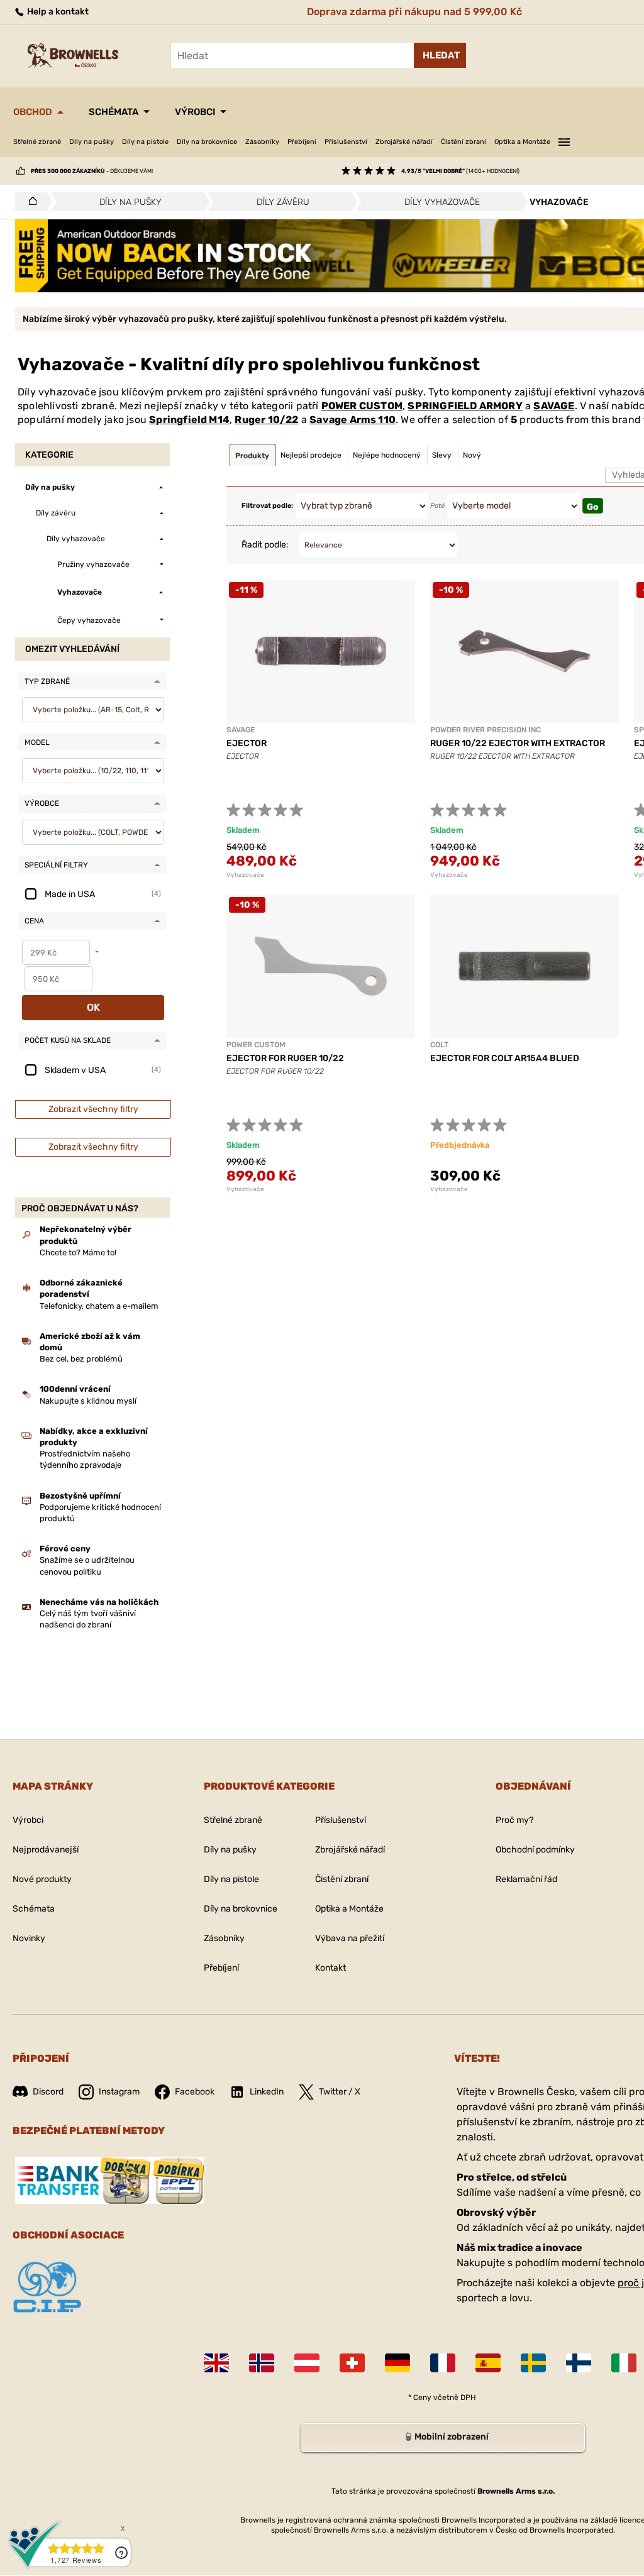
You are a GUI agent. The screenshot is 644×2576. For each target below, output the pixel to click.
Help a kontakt (57, 12)
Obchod (33, 112)
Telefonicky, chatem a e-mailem (99, 1306)
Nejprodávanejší (46, 1850)
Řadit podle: (265, 545)
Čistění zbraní (464, 142)
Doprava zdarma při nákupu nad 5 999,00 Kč (414, 12)
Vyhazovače (245, 875)
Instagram (119, 2092)
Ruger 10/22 (266, 420)
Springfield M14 (189, 420)
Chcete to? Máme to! (78, 1252)
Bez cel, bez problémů (81, 1359)
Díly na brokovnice (207, 142)
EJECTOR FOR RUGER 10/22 (285, 1058)
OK (93, 1007)
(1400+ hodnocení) (460, 171)
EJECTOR (247, 743)
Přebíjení (302, 142)
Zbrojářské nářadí (404, 142)
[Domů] (29, 202)
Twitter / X (340, 2092)
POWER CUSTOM (362, 406)
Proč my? (514, 1820)
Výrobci (195, 112)
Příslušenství (346, 142)
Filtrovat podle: (267, 506)
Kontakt (330, 1968)
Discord (48, 2092)
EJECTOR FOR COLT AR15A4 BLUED (505, 1058)
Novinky (29, 1938)
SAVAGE (554, 406)
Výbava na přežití (350, 1938)
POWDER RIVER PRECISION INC (486, 730)
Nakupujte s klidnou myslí (88, 1401)
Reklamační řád (526, 1879)
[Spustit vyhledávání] (440, 55)
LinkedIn (267, 2092)
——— (564, 140)
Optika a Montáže (522, 142)
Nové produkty (42, 1879)
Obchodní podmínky (535, 1850)
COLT (439, 1045)
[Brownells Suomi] (579, 2363)
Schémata (114, 112)
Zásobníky (262, 142)
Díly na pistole (145, 142)
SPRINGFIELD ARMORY (465, 406)
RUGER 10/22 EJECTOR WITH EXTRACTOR (518, 743)
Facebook (195, 2092)
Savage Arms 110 (353, 420)
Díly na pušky (92, 142)
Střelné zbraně (37, 142)
